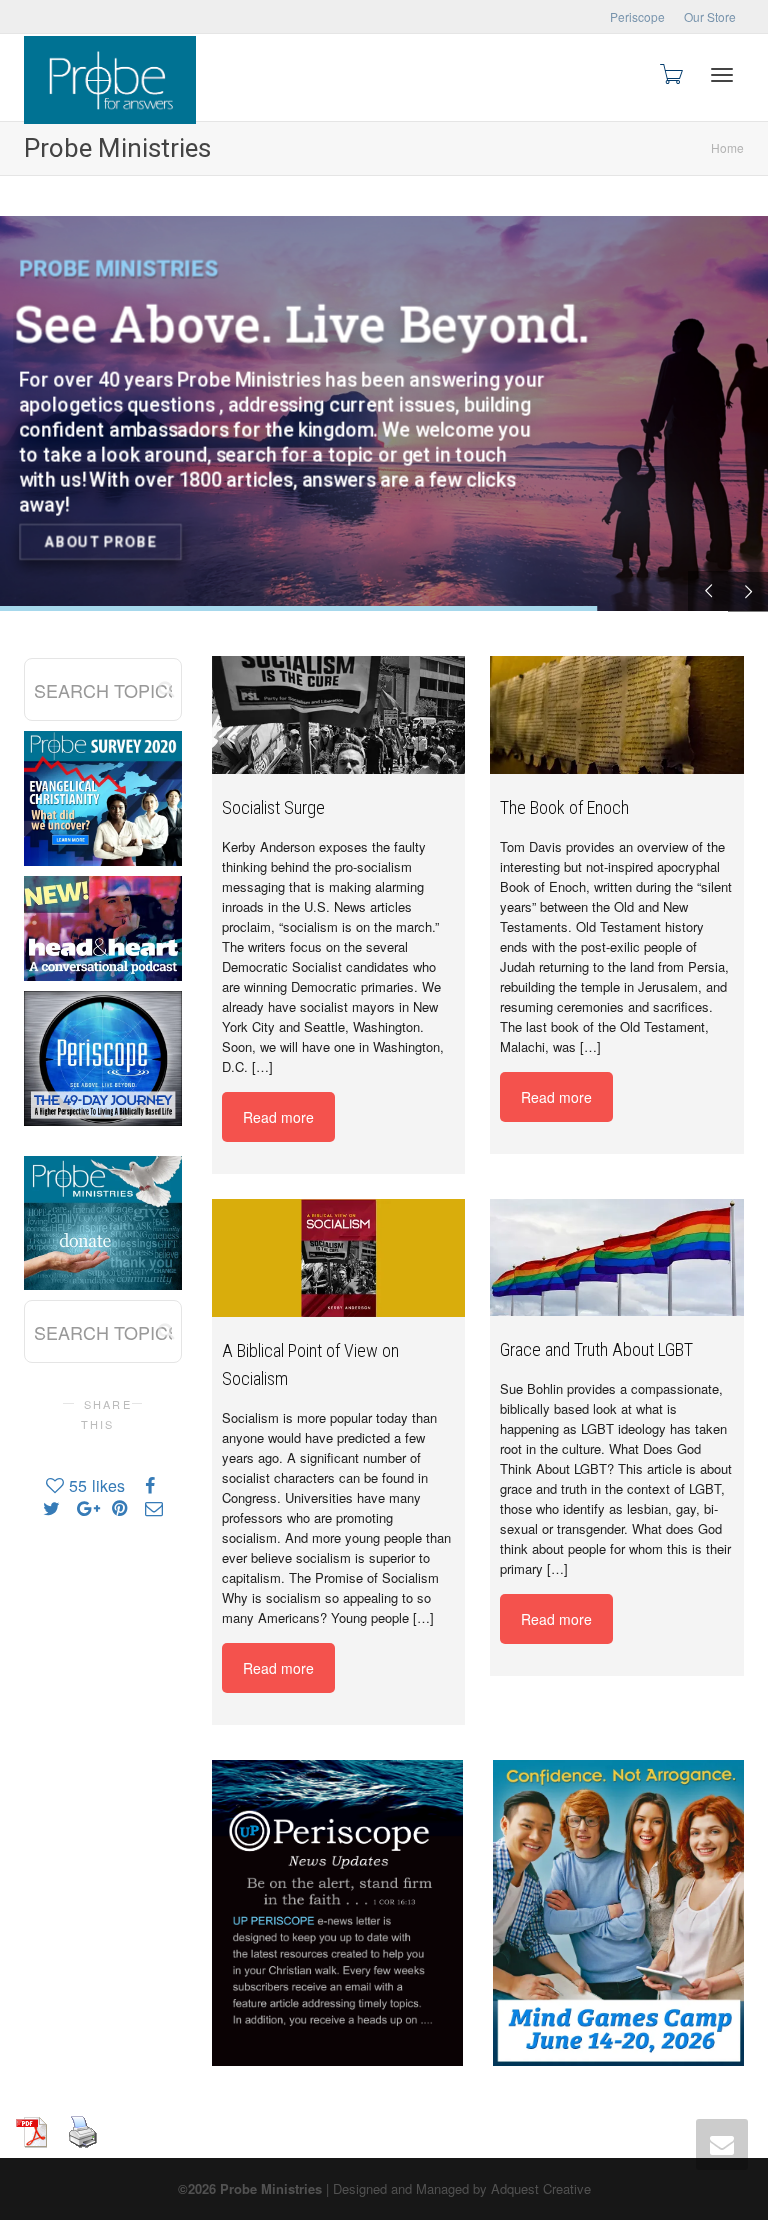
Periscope (637, 16)
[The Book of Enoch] (617, 715)
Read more (278, 1117)
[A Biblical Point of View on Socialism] (339, 1258)
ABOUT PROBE (101, 542)
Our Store (710, 16)
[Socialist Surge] (339, 715)
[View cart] (670, 72)
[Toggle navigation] (722, 75)
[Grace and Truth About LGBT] (617, 1257)
